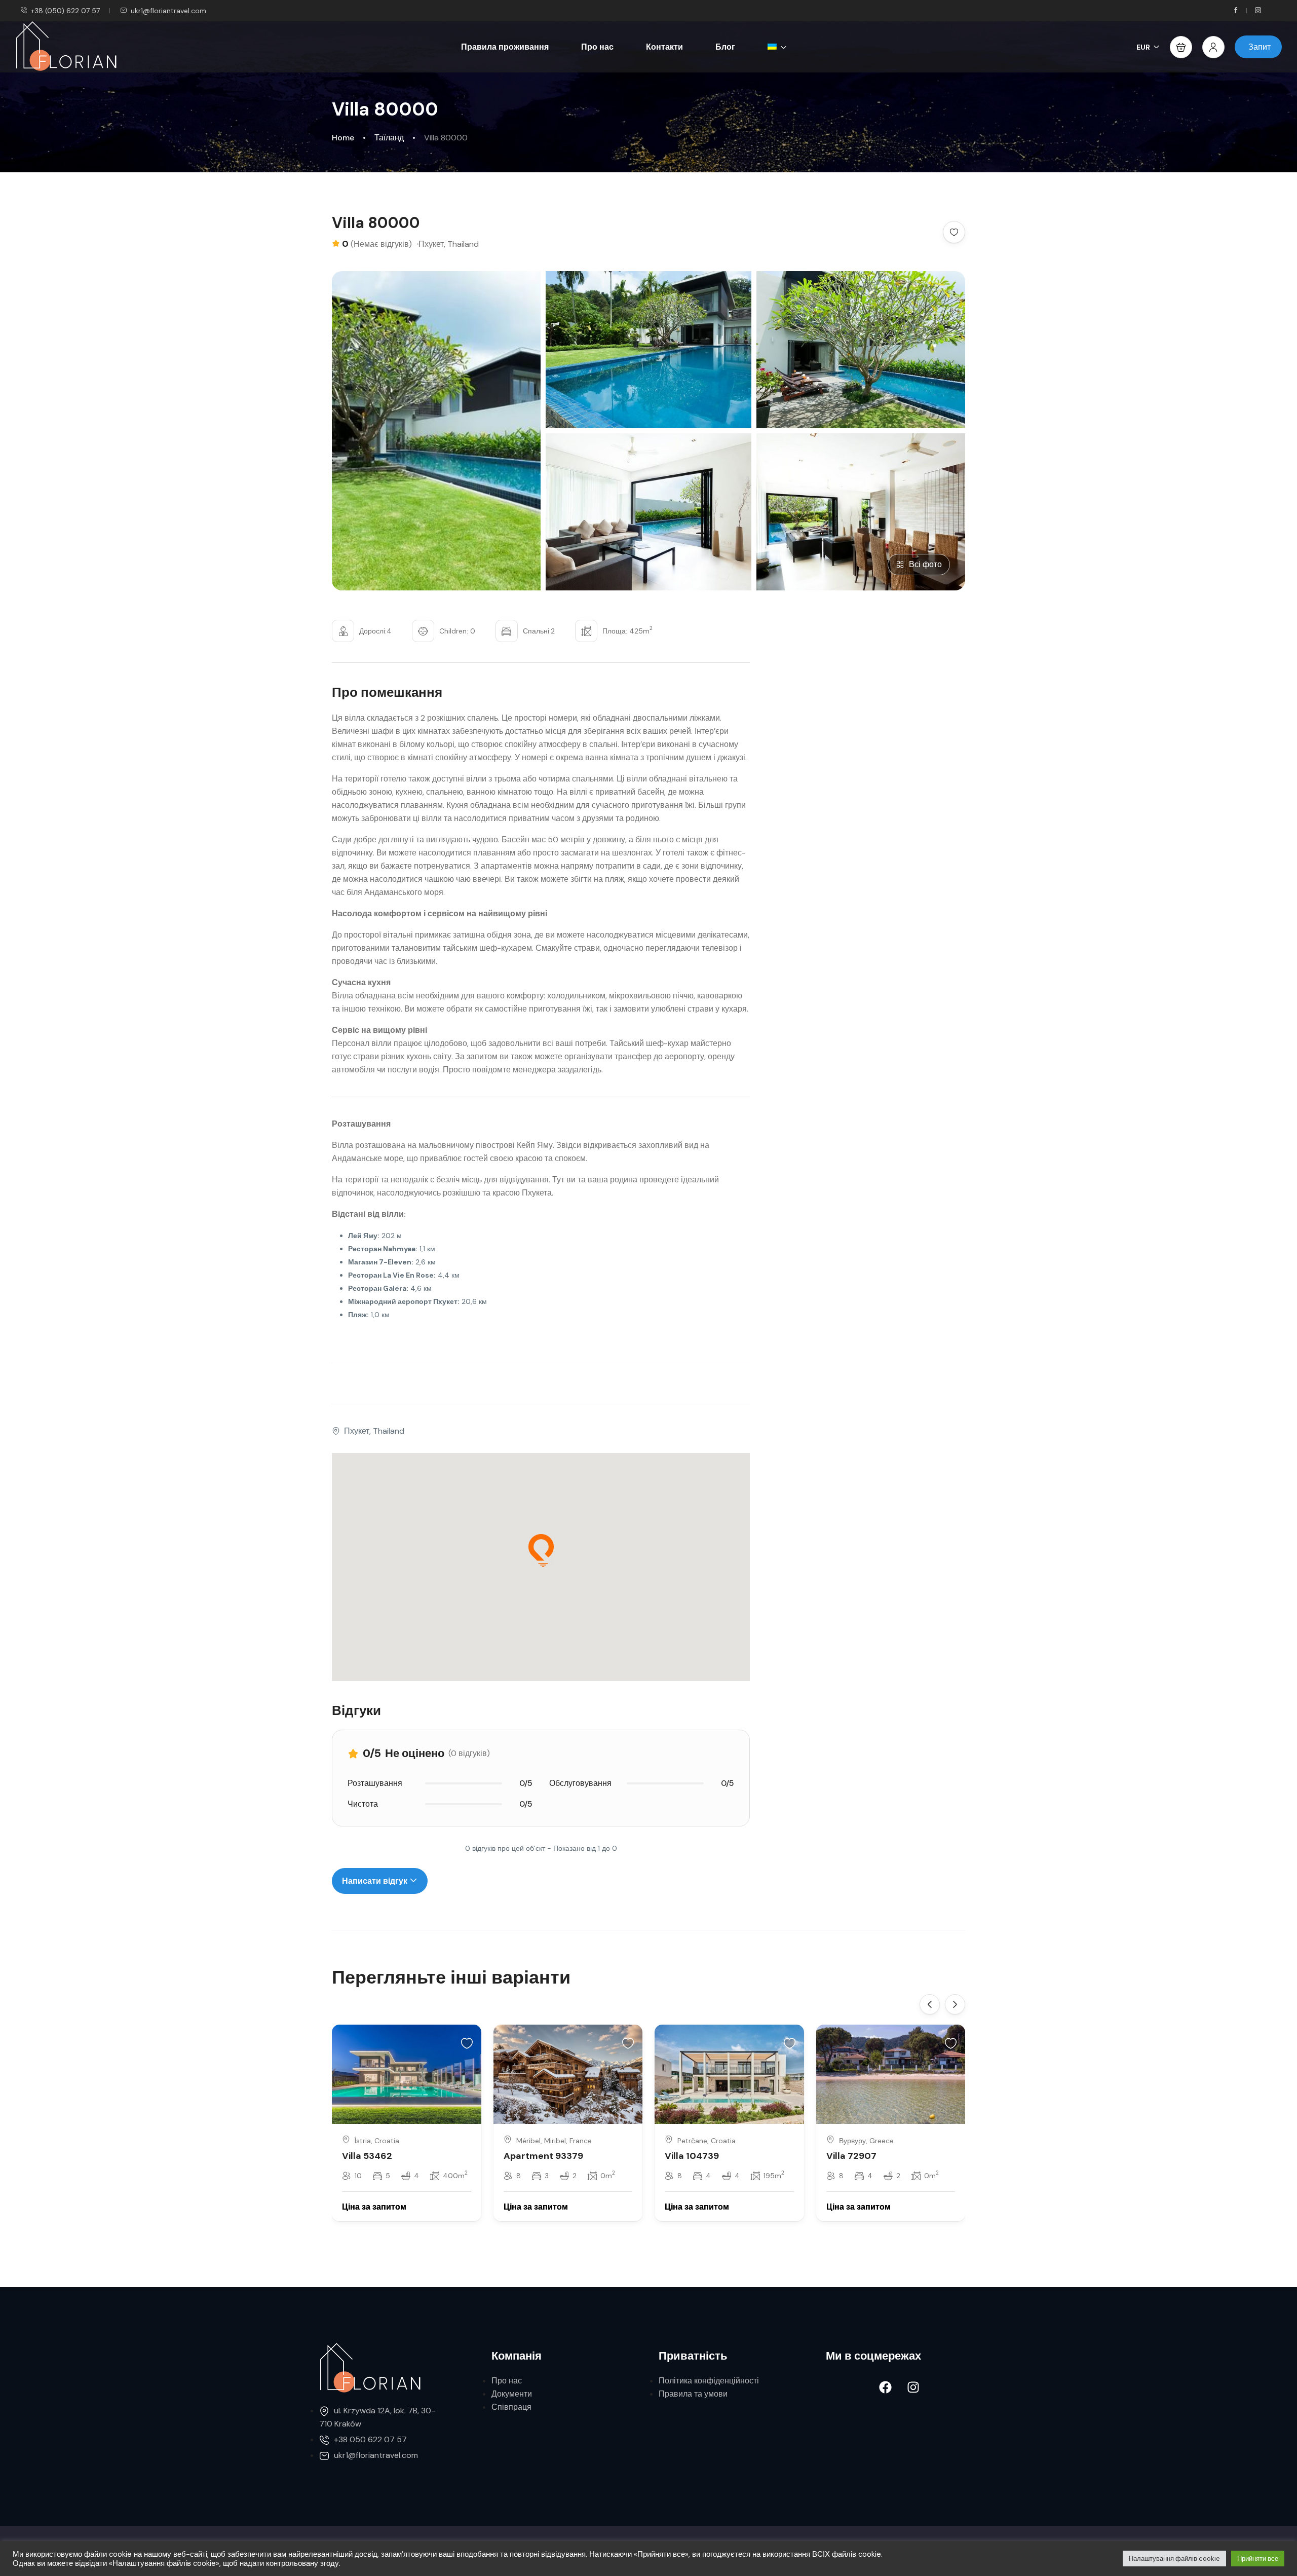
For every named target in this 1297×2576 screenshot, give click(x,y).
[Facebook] (886, 2387)
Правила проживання (505, 47)
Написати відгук (376, 1881)
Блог (725, 47)
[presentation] (930, 2004)
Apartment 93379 (543, 2156)
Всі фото (925, 564)
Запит (1260, 47)
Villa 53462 (367, 2156)
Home (343, 138)
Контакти (664, 47)
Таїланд (389, 138)
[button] (1181, 47)
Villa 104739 (692, 2156)
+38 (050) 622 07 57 (65, 11)
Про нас (597, 47)
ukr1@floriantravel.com (168, 11)
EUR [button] (1143, 47)
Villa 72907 (851, 2156)
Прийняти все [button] (1258, 2559)
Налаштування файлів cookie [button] (1174, 2559)
